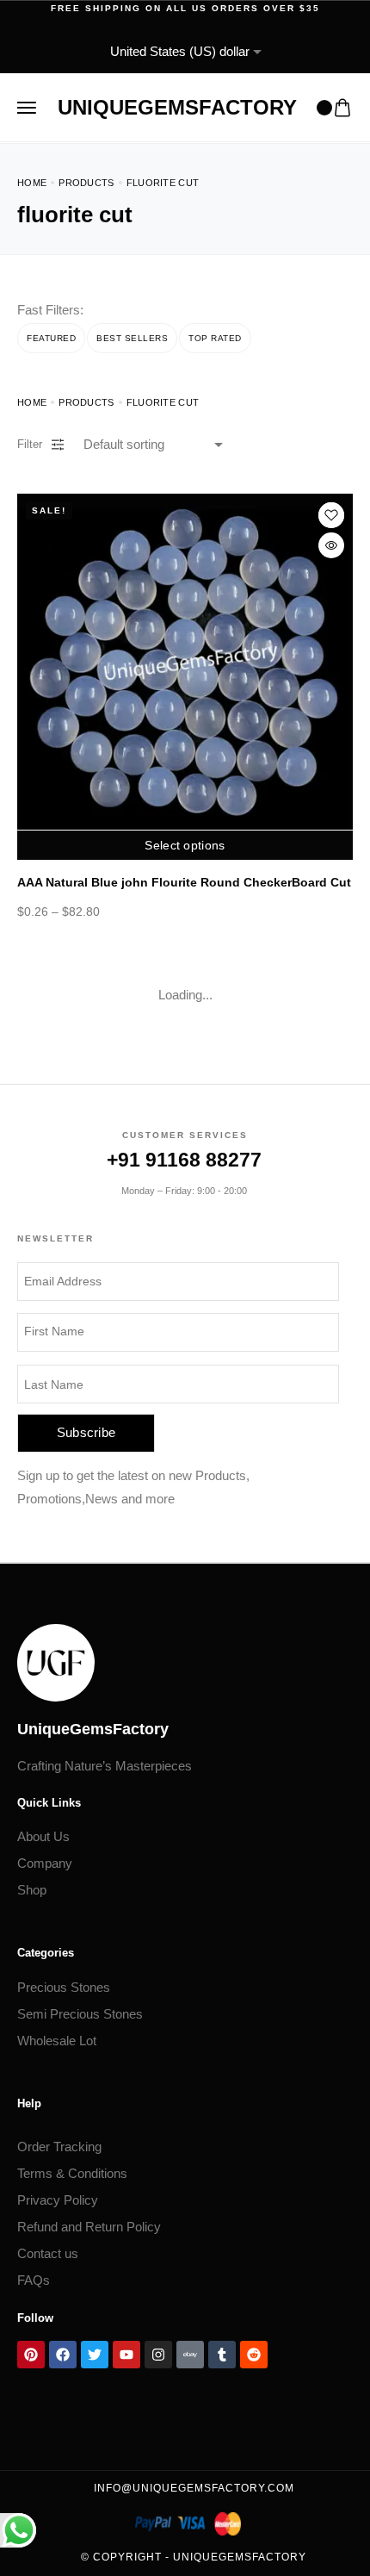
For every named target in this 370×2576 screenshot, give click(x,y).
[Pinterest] (31, 2355)
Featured (51, 338)
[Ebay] (190, 2355)
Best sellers (132, 338)
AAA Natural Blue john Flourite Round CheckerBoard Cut (184, 882)
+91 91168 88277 (184, 1160)
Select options (185, 845)
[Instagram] (158, 2355)
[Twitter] (95, 2355)
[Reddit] (254, 2355)
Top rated (215, 338)
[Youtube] (126, 2355)
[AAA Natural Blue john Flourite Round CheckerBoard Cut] (185, 662)
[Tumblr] (222, 2355)
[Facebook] (63, 2355)
